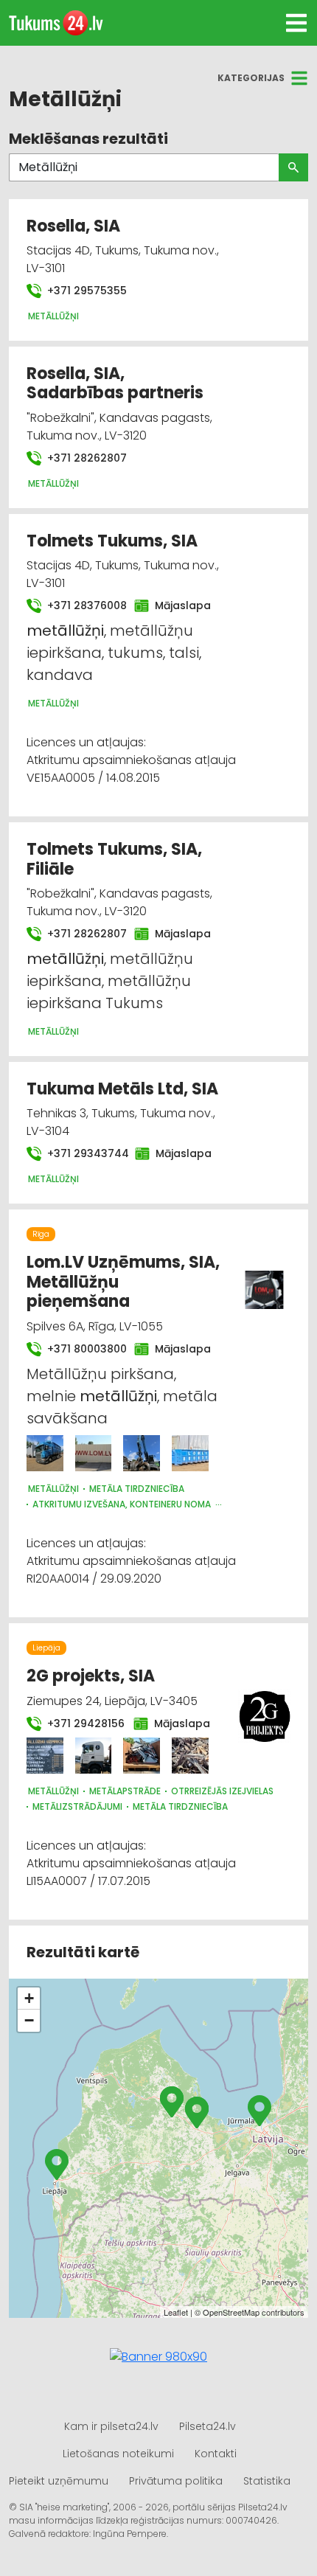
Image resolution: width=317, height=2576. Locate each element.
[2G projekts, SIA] (45, 1756)
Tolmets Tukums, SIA (112, 541)
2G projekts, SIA (91, 1676)
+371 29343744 (82, 1153)
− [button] (29, 2020)
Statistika (267, 2481)
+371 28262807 (86, 458)
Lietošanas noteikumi (118, 2454)
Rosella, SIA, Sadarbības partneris (115, 383)
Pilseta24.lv (208, 2426)
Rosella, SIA (73, 226)
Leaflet (176, 2312)
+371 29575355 (86, 291)
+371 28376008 (82, 605)
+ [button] (29, 1998)
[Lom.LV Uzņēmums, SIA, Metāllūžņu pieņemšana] (45, 1454)
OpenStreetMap (231, 2312)
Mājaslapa (178, 605)
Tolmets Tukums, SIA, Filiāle (114, 859)
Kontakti (216, 2454)
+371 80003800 (82, 1349)
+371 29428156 (81, 1723)
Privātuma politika (176, 2481)
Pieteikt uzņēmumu (59, 2481)
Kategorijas (251, 78)
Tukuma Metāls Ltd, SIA (122, 1089)
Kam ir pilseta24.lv (111, 2426)
